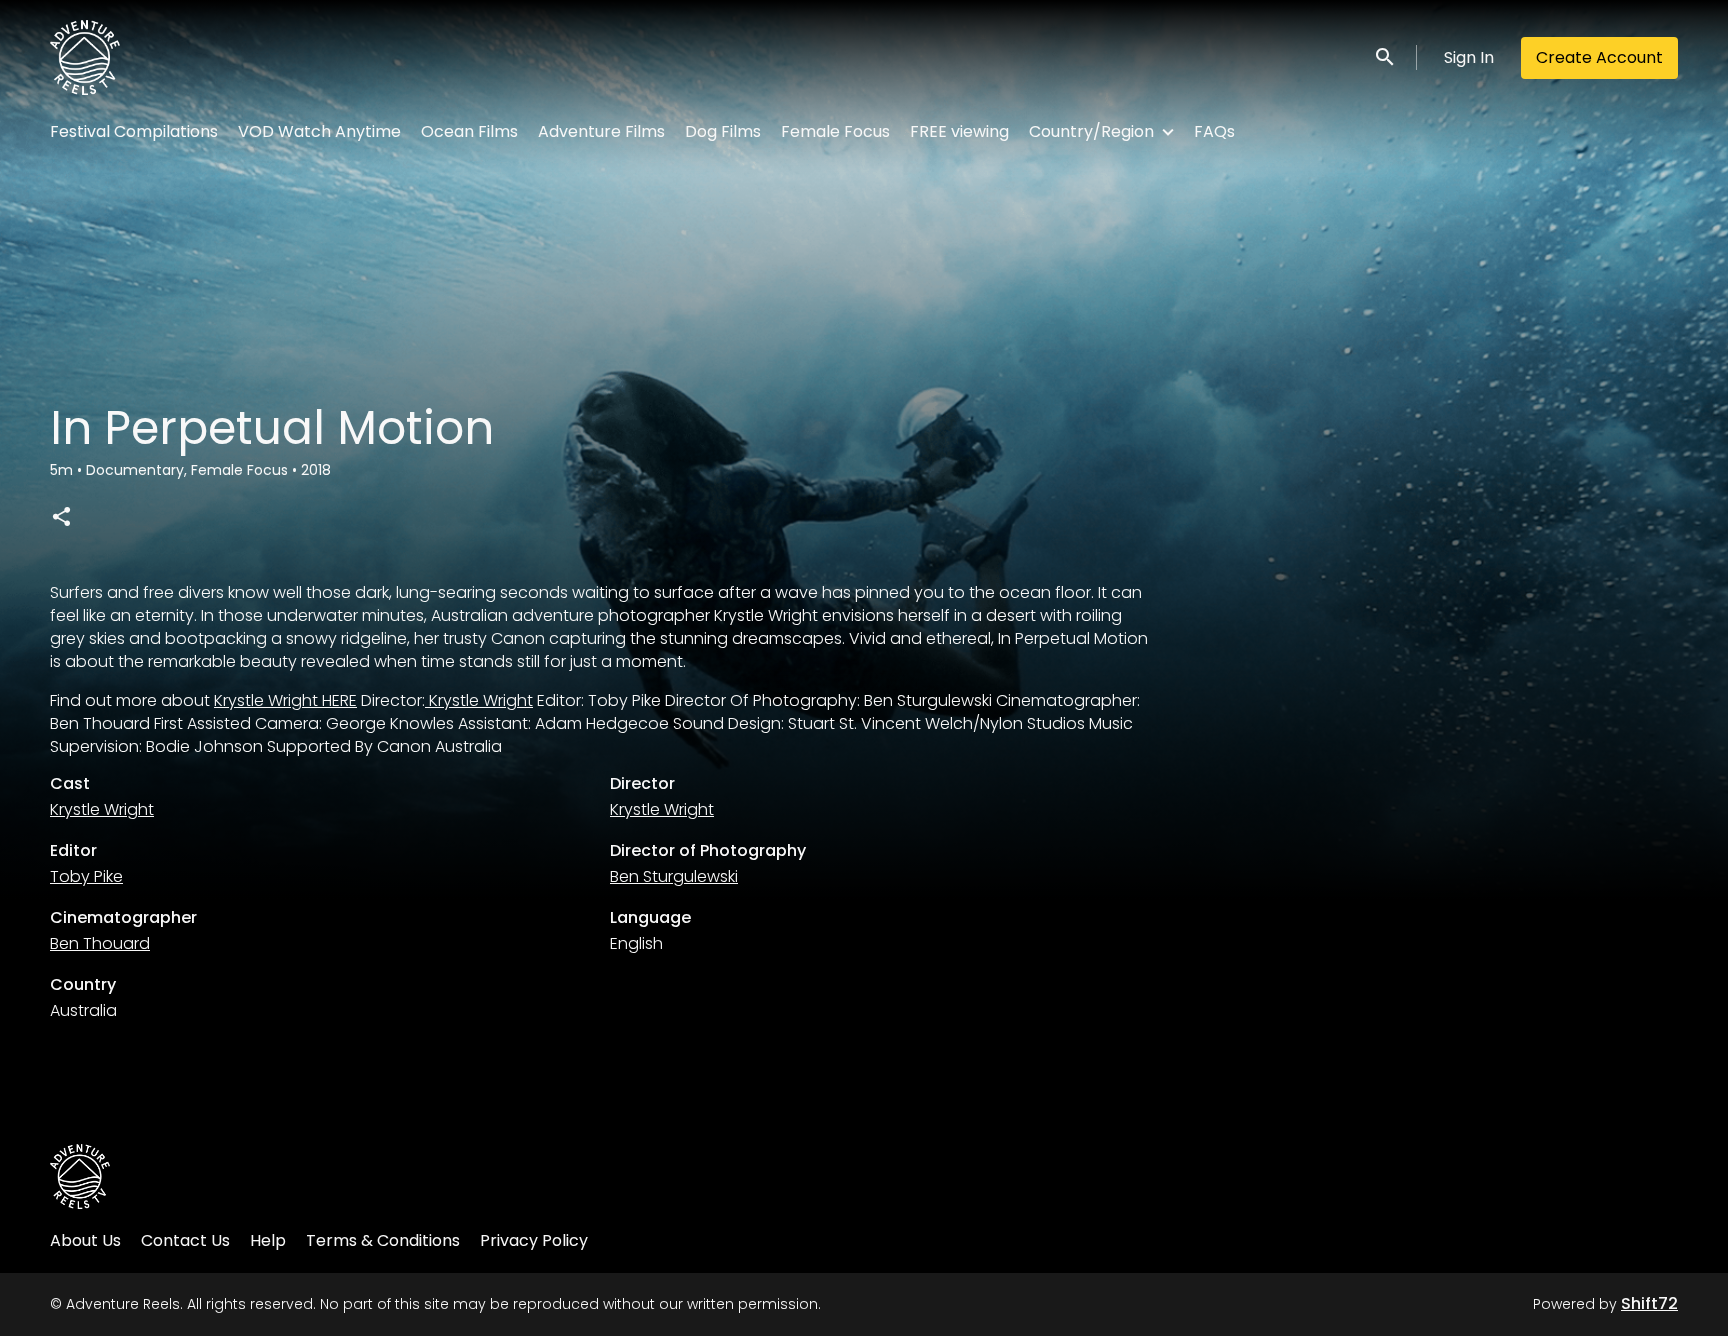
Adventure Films (601, 131)
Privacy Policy (534, 1240)
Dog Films (723, 131)
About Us (85, 1240)
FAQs (1214, 131)
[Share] (61, 516)
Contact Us (185, 1240)
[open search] (1386, 57)
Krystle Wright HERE (285, 700)
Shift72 (1649, 1303)
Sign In (1469, 57)
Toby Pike (86, 876)
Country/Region (1091, 131)
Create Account (1599, 57)
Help (268, 1240)
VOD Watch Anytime (319, 131)
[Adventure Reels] (80, 1176)
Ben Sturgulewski (674, 876)
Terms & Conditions (383, 1240)
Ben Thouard (100, 943)
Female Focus (835, 131)
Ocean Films (469, 131)
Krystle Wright (479, 700)
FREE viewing (959, 131)
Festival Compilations (134, 131)
